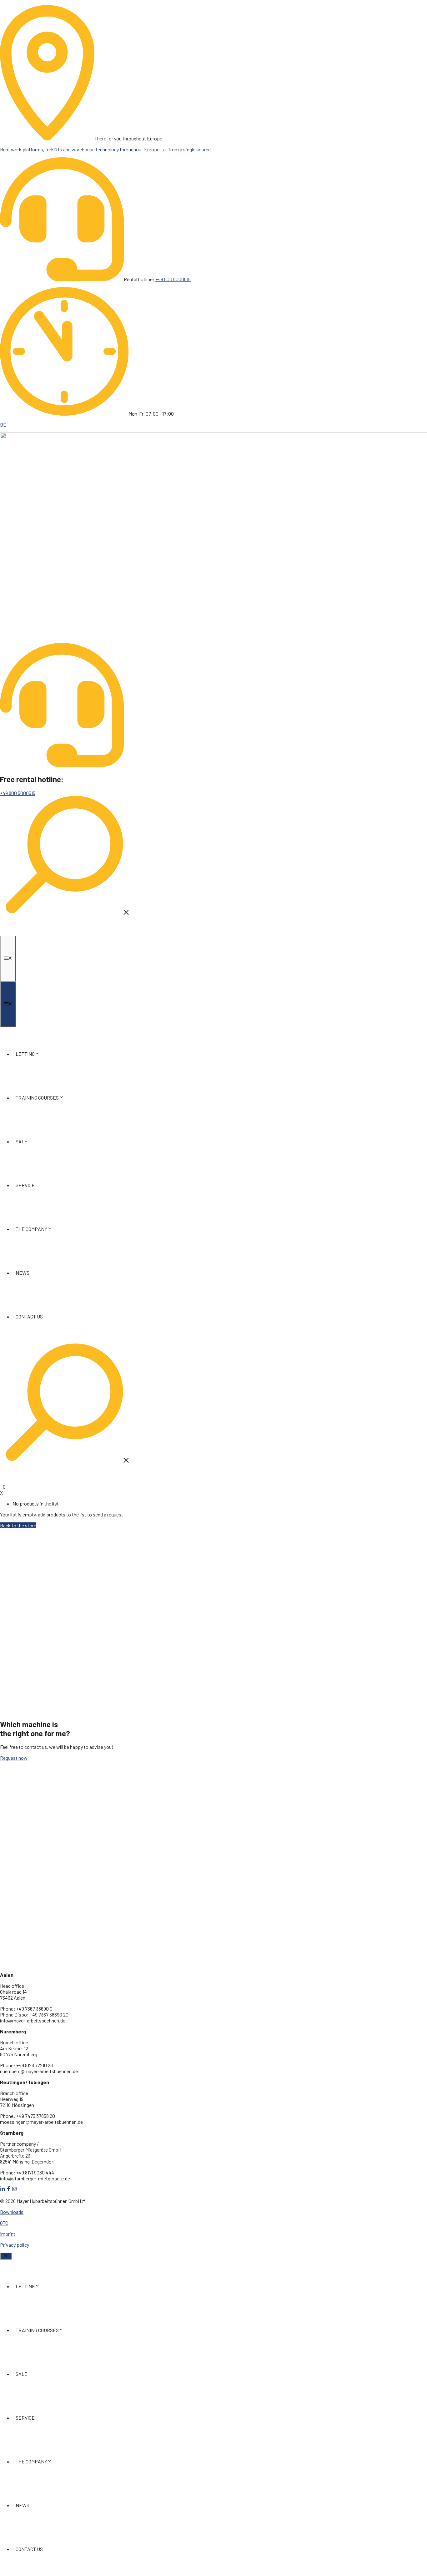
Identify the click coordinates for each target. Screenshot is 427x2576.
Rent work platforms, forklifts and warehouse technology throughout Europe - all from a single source (105, 149)
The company (31, 1229)
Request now (14, 1758)
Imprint (8, 2234)
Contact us (29, 1316)
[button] (66, 914)
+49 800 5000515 (173, 279)
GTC (4, 2223)
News (23, 1273)
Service (25, 1185)
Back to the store (18, 1525)
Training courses (37, 1098)
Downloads (12, 2212)
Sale (22, 1141)
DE (3, 425)
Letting (25, 1054)
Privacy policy (15, 2245)
